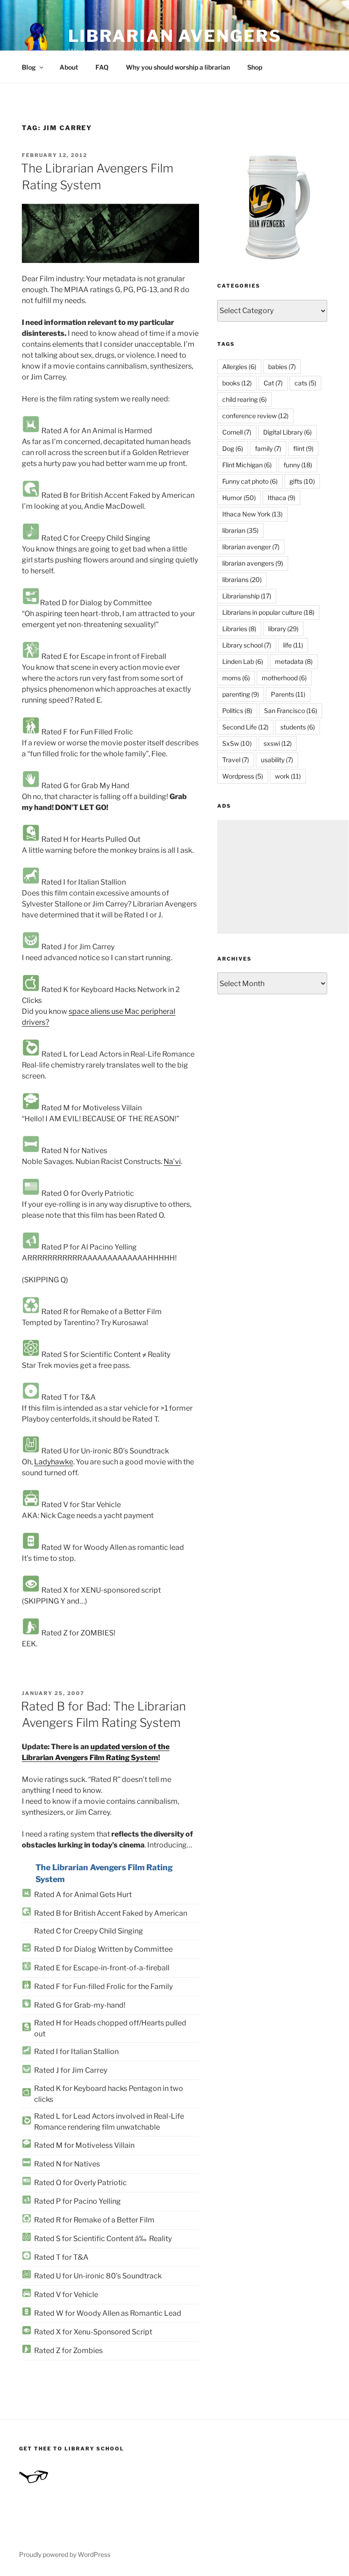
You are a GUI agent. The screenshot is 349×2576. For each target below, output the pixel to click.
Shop (255, 67)
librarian (240, 530)
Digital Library (287, 432)
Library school (247, 645)
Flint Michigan (247, 465)
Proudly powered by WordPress (65, 2554)
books (237, 383)
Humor (239, 498)
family (268, 448)
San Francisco (291, 711)
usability (277, 760)
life (293, 645)
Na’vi (172, 1161)
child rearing (244, 399)
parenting (241, 694)
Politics (237, 711)
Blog (29, 67)
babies (282, 367)
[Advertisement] (283, 877)
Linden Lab (243, 661)
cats (305, 383)
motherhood (284, 678)
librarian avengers (253, 563)
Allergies (239, 367)
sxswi (278, 743)
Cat (273, 383)
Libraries (239, 629)
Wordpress (243, 776)
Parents (288, 694)
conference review (255, 416)
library (283, 629)
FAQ (102, 67)
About (69, 67)
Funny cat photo (250, 481)
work (288, 776)
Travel (236, 760)
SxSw (237, 743)
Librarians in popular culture (268, 612)
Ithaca (282, 498)
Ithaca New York (252, 514)
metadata (294, 661)
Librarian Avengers (175, 36)
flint (303, 448)
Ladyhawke (54, 1462)
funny (298, 465)
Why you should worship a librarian (178, 67)
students (298, 727)
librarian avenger (251, 547)
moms (236, 678)
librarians (242, 579)
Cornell (237, 432)
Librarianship (247, 596)
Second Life (245, 727)
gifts (302, 481)
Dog (233, 448)
